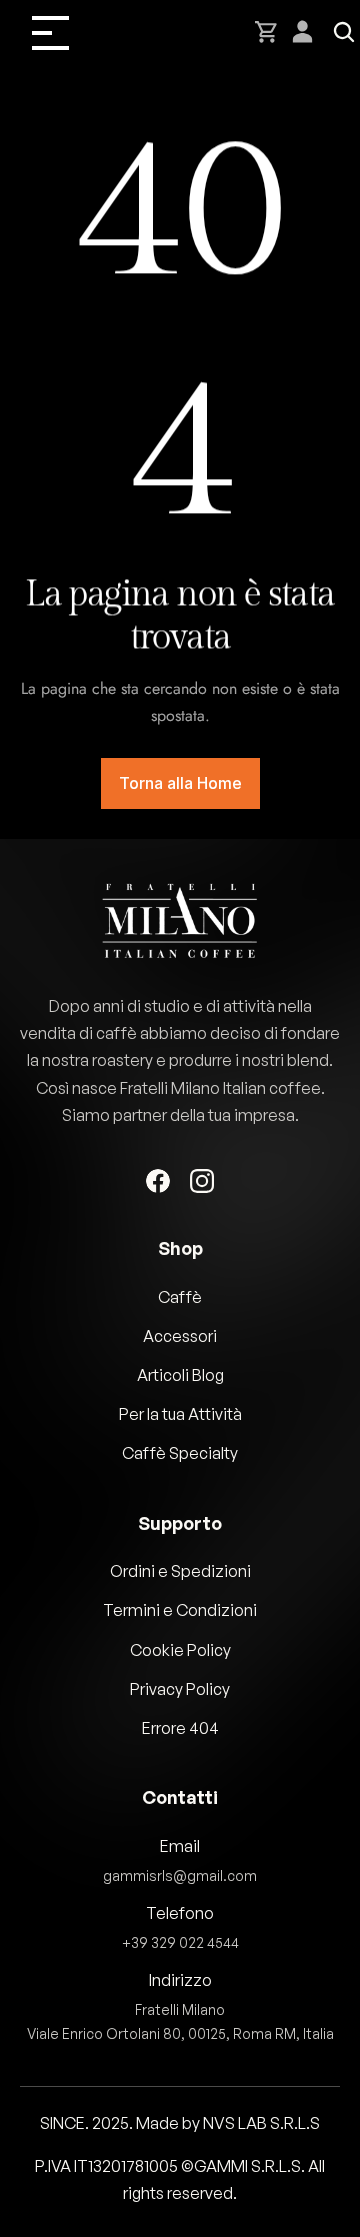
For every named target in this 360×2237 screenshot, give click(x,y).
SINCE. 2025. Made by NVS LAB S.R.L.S (180, 2123)
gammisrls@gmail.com (180, 1875)
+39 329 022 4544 (180, 1942)
